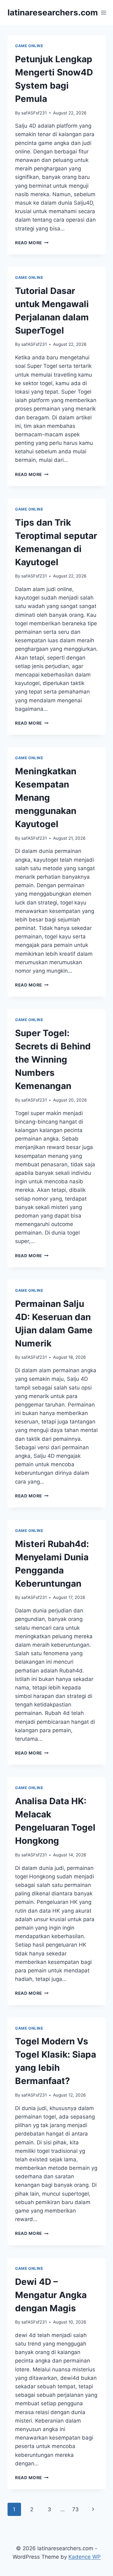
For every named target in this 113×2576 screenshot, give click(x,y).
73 (75, 2509)
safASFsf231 (34, 113)
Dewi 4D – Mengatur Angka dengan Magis (51, 2295)
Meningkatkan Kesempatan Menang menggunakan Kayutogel (46, 798)
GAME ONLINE (29, 46)
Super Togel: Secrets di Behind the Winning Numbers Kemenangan (53, 1059)
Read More (32, 243)
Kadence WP (85, 2557)
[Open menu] (104, 12)
